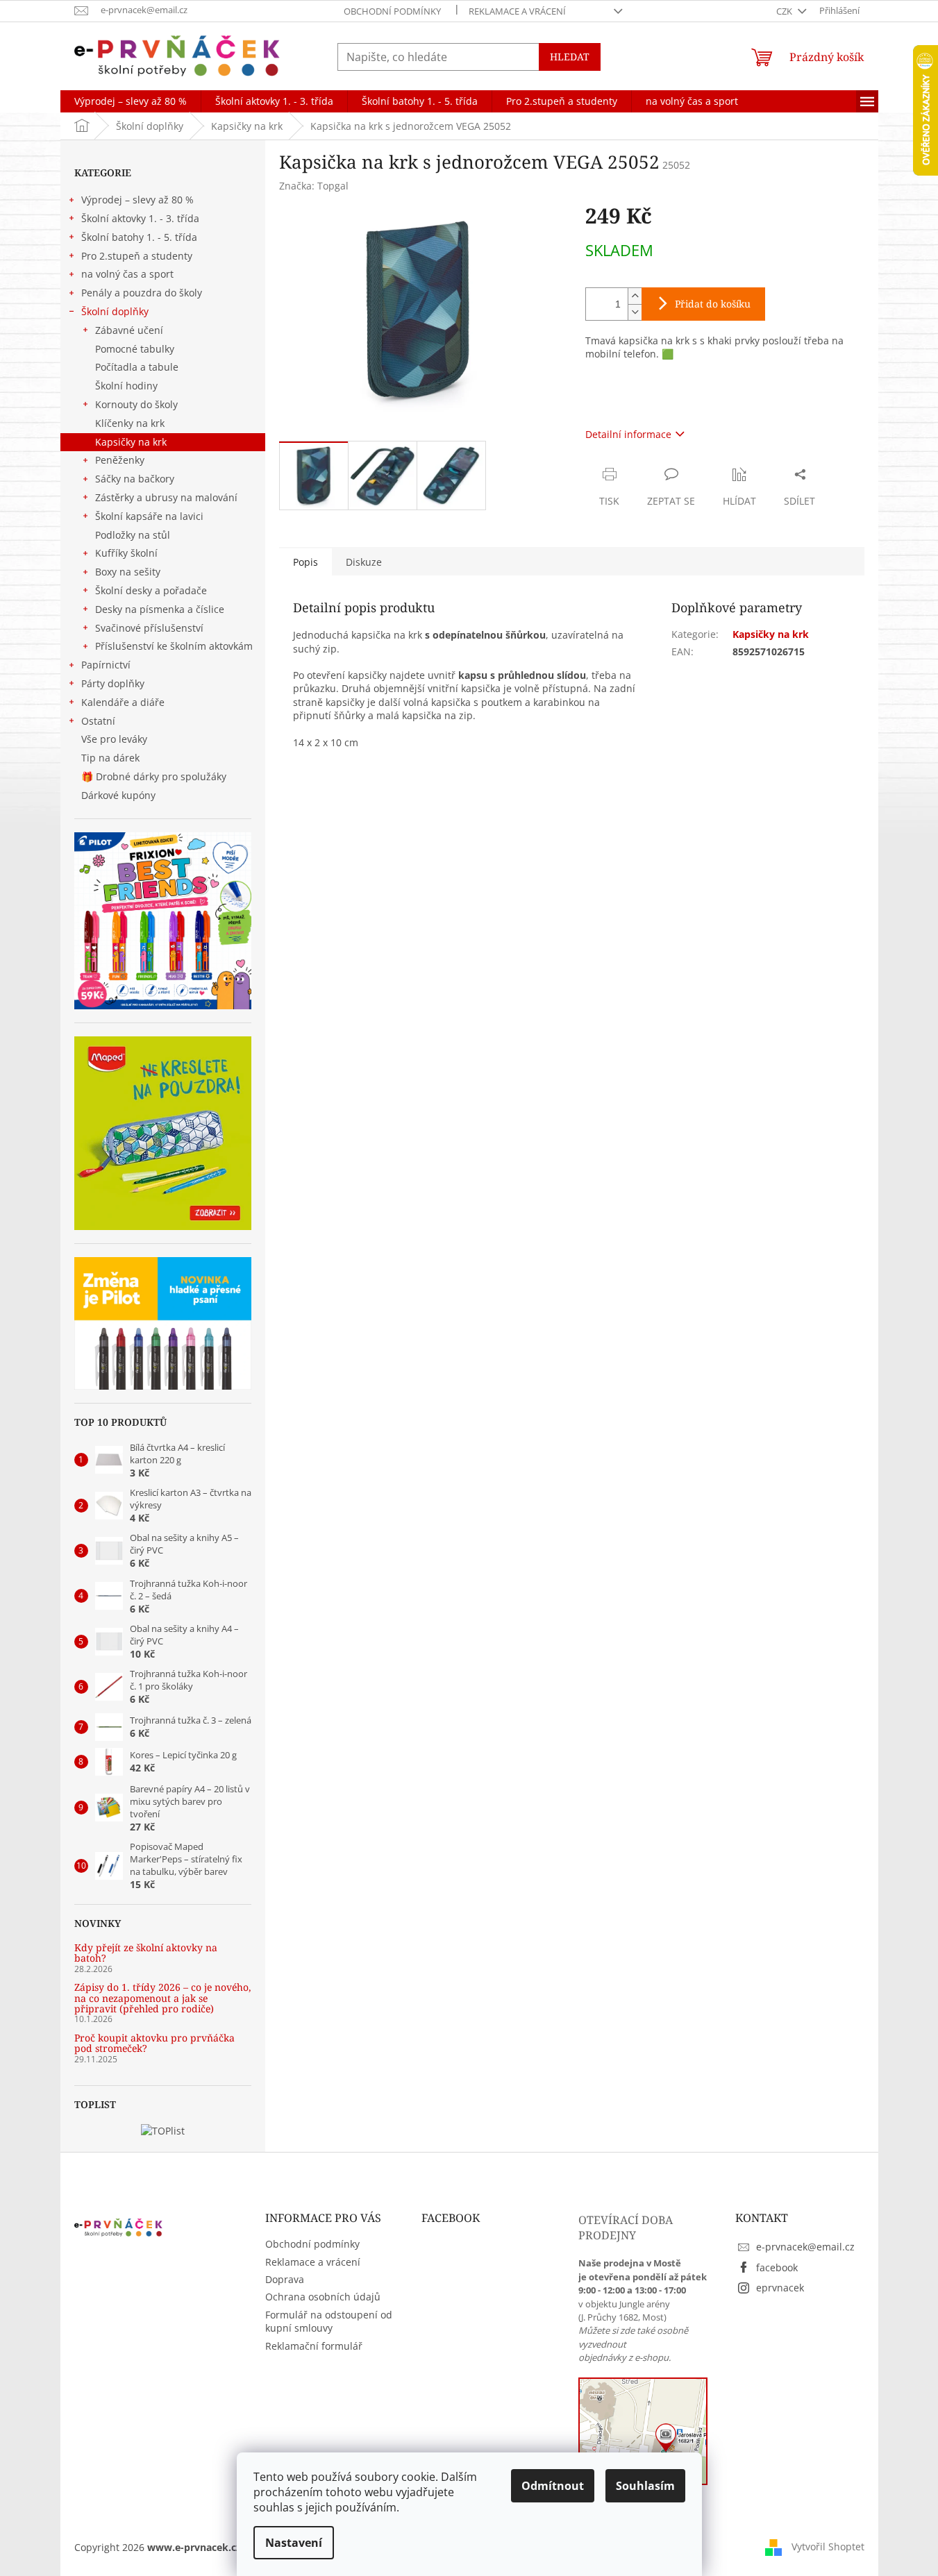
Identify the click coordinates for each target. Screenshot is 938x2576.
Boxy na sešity (128, 572)
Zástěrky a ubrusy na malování (166, 497)
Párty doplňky (113, 683)
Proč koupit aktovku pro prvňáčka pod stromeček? (154, 2043)
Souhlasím (645, 2486)
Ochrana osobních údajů (323, 2297)
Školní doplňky (115, 311)
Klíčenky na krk (130, 423)
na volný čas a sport (127, 274)
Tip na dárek (110, 758)
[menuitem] (131, 101)
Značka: (314, 186)
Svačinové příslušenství (149, 628)
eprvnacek (780, 2288)
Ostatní (98, 721)
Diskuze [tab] (364, 562)
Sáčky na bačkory (135, 479)
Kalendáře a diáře (123, 702)
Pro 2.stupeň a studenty (137, 256)
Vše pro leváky (114, 739)
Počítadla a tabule (137, 367)
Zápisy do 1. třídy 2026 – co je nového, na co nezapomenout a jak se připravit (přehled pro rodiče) (163, 1998)
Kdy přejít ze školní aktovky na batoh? (146, 1953)
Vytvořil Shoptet (828, 2546)
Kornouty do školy (136, 404)
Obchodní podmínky (392, 11)
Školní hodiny (126, 386)
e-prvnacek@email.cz (805, 2247)
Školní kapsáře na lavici (149, 516)
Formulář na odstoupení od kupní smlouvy (329, 2321)
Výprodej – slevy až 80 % (137, 200)
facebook (777, 2267)
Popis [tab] (305, 562)
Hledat (570, 57)
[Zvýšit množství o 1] (635, 296)
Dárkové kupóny (120, 795)
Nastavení (294, 2543)
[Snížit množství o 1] (635, 312)
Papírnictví (106, 665)
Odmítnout (553, 2486)
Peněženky (120, 460)
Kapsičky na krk (131, 442)
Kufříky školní (126, 553)
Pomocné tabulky (135, 349)
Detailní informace (628, 434)
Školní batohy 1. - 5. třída (139, 237)
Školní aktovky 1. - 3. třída (140, 218)
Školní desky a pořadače (151, 590)
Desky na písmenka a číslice (160, 609)
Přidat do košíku (713, 304)
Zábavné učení (129, 330)
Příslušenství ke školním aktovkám (174, 646)
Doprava (285, 2279)
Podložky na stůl (133, 535)
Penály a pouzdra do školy (142, 293)
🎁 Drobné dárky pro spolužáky (154, 776)
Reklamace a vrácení (517, 11)
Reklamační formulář (314, 2346)
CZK (785, 11)
